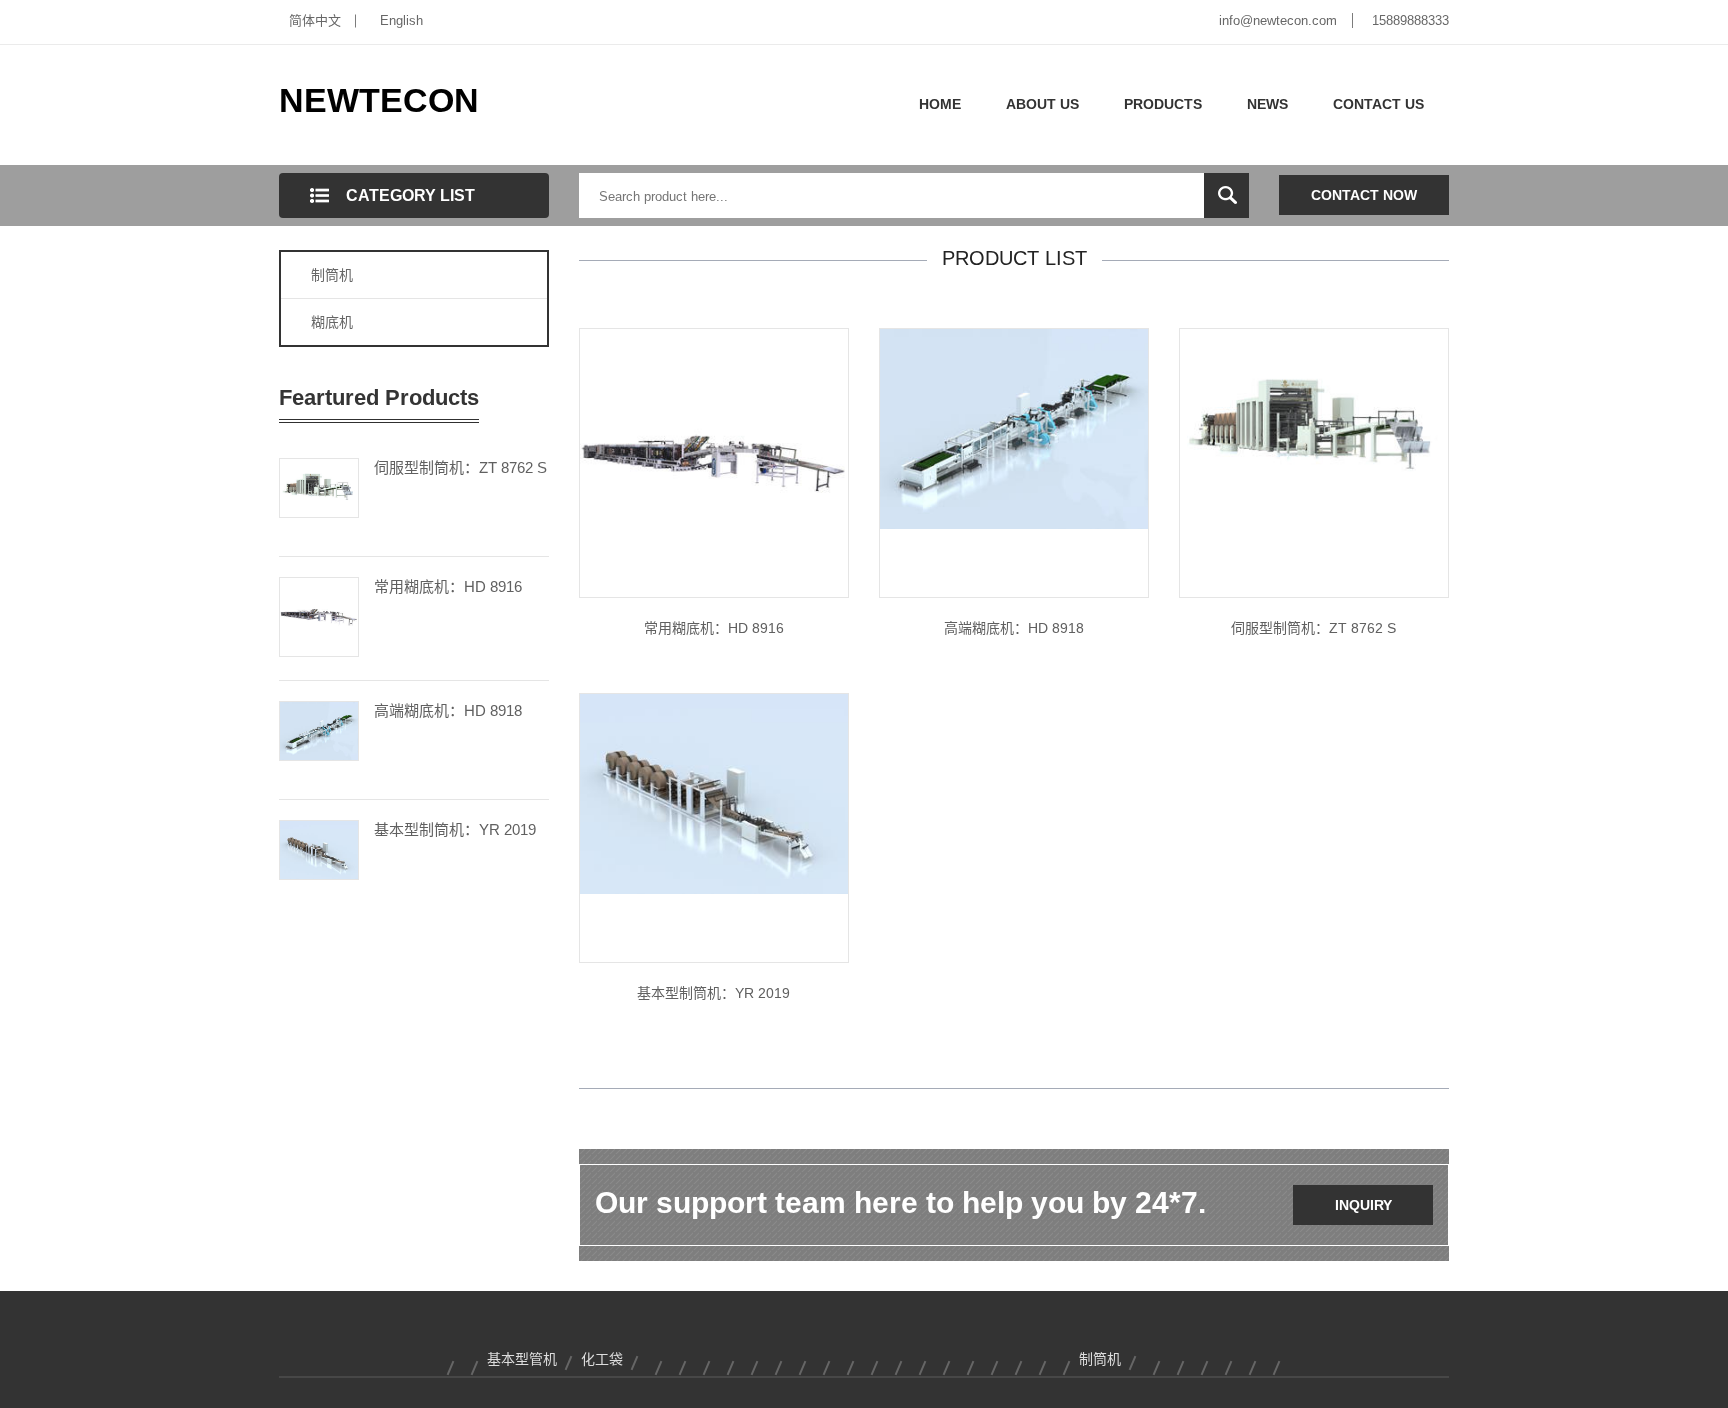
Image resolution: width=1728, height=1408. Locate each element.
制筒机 (332, 275)
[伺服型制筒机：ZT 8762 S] (319, 486)
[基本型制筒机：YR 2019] (319, 848)
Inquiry (1363, 1205)
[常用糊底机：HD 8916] (319, 615)
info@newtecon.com (1278, 20)
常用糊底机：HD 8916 (448, 586)
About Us (1042, 104)
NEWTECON (379, 100)
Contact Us (1378, 104)
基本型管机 (522, 1359)
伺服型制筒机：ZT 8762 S (460, 467)
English (401, 20)
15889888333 (1410, 20)
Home (940, 104)
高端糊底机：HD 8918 (448, 710)
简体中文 (315, 20)
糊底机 (332, 322)
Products (1163, 104)
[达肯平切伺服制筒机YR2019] (714, 793)
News (1267, 104)
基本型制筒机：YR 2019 (455, 829)
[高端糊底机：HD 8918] (319, 729)
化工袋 (602, 1359)
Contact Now (1364, 195)
